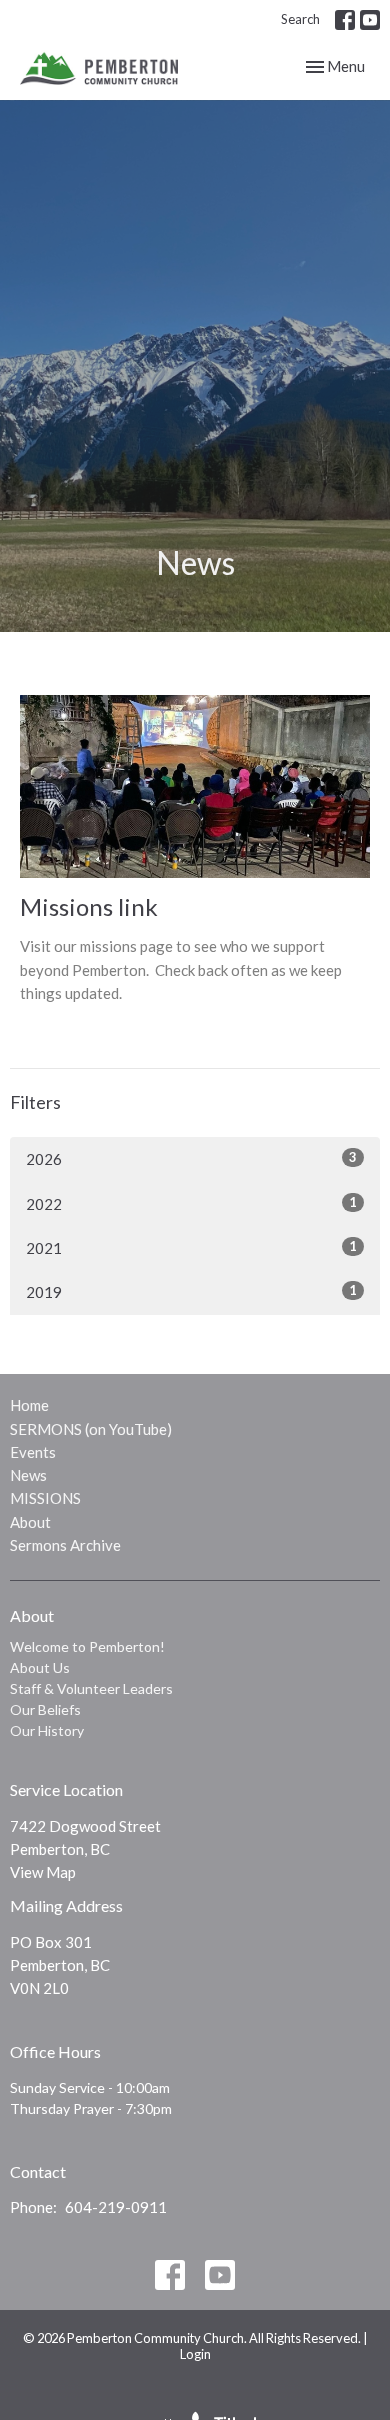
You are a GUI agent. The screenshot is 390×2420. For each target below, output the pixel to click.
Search (300, 19)
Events (33, 1452)
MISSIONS (45, 1498)
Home (29, 1405)
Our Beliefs (45, 1709)
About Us (40, 1667)
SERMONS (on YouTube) (91, 1429)
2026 (191, 1158)
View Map (43, 1872)
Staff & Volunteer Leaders (91, 1688)
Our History (47, 1730)
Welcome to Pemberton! (87, 1646)
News (28, 1475)
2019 (191, 1291)
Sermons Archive (65, 1545)
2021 (191, 1247)
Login (195, 2354)
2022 (191, 1203)
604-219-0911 (116, 2207)
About (30, 1522)
